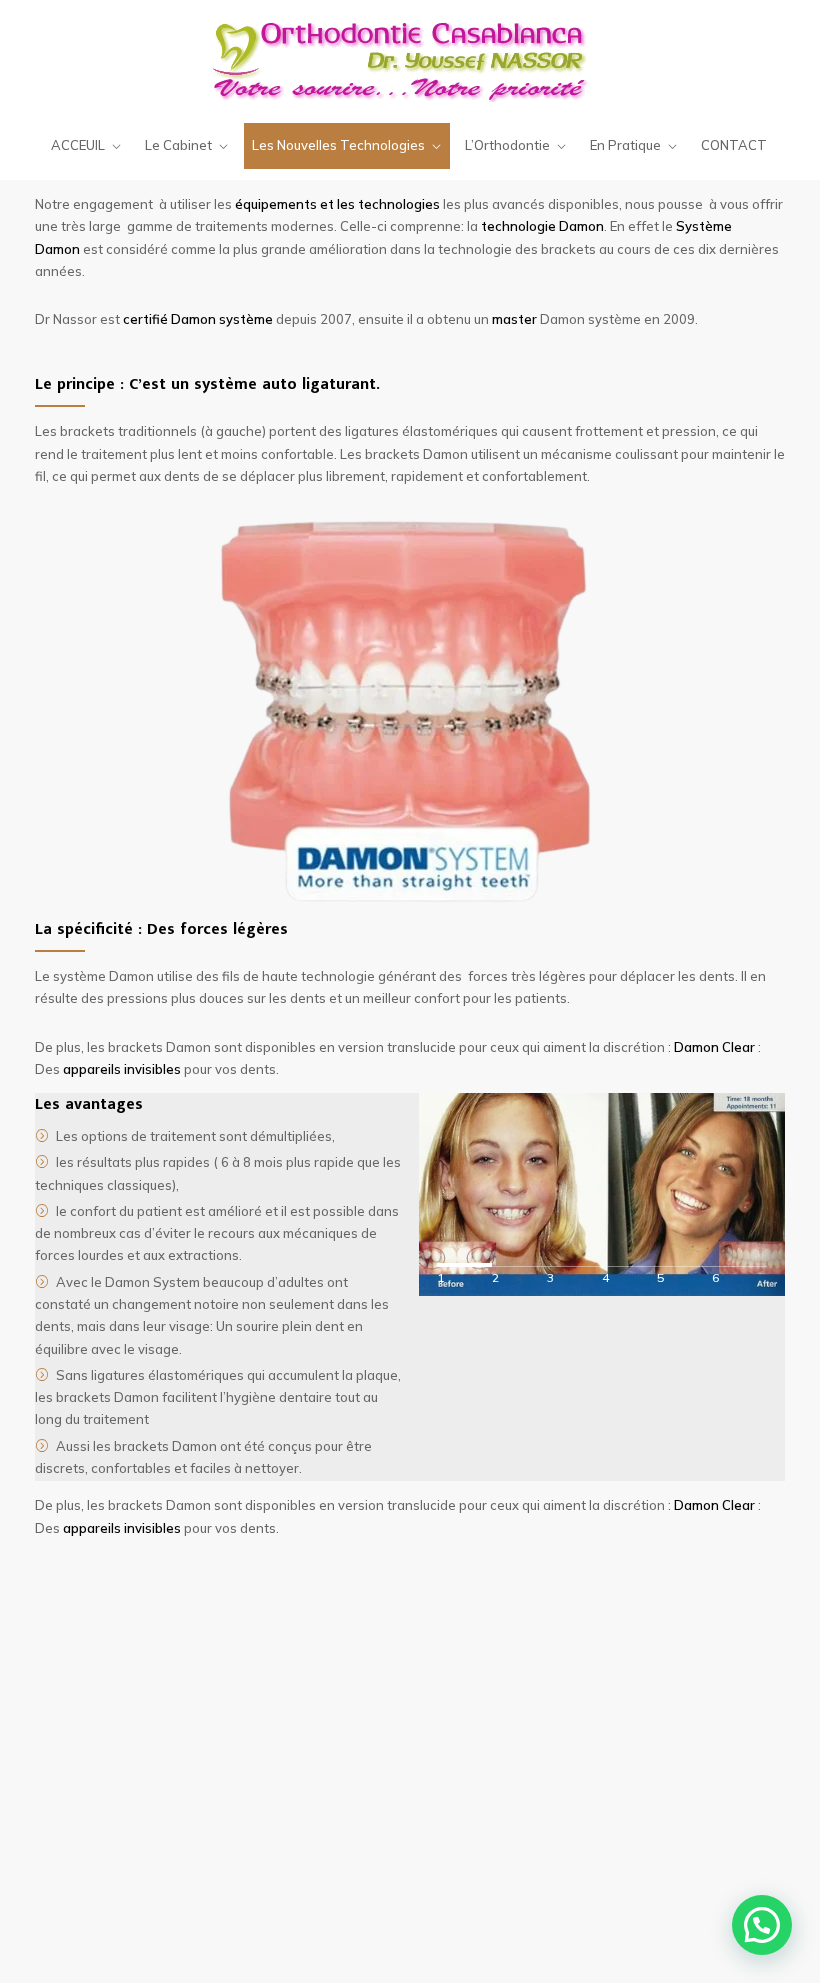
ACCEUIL (78, 145)
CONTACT (734, 145)
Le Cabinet (178, 145)
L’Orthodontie (507, 145)
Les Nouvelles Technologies (338, 145)
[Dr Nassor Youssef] (410, 60)
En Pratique (625, 145)
